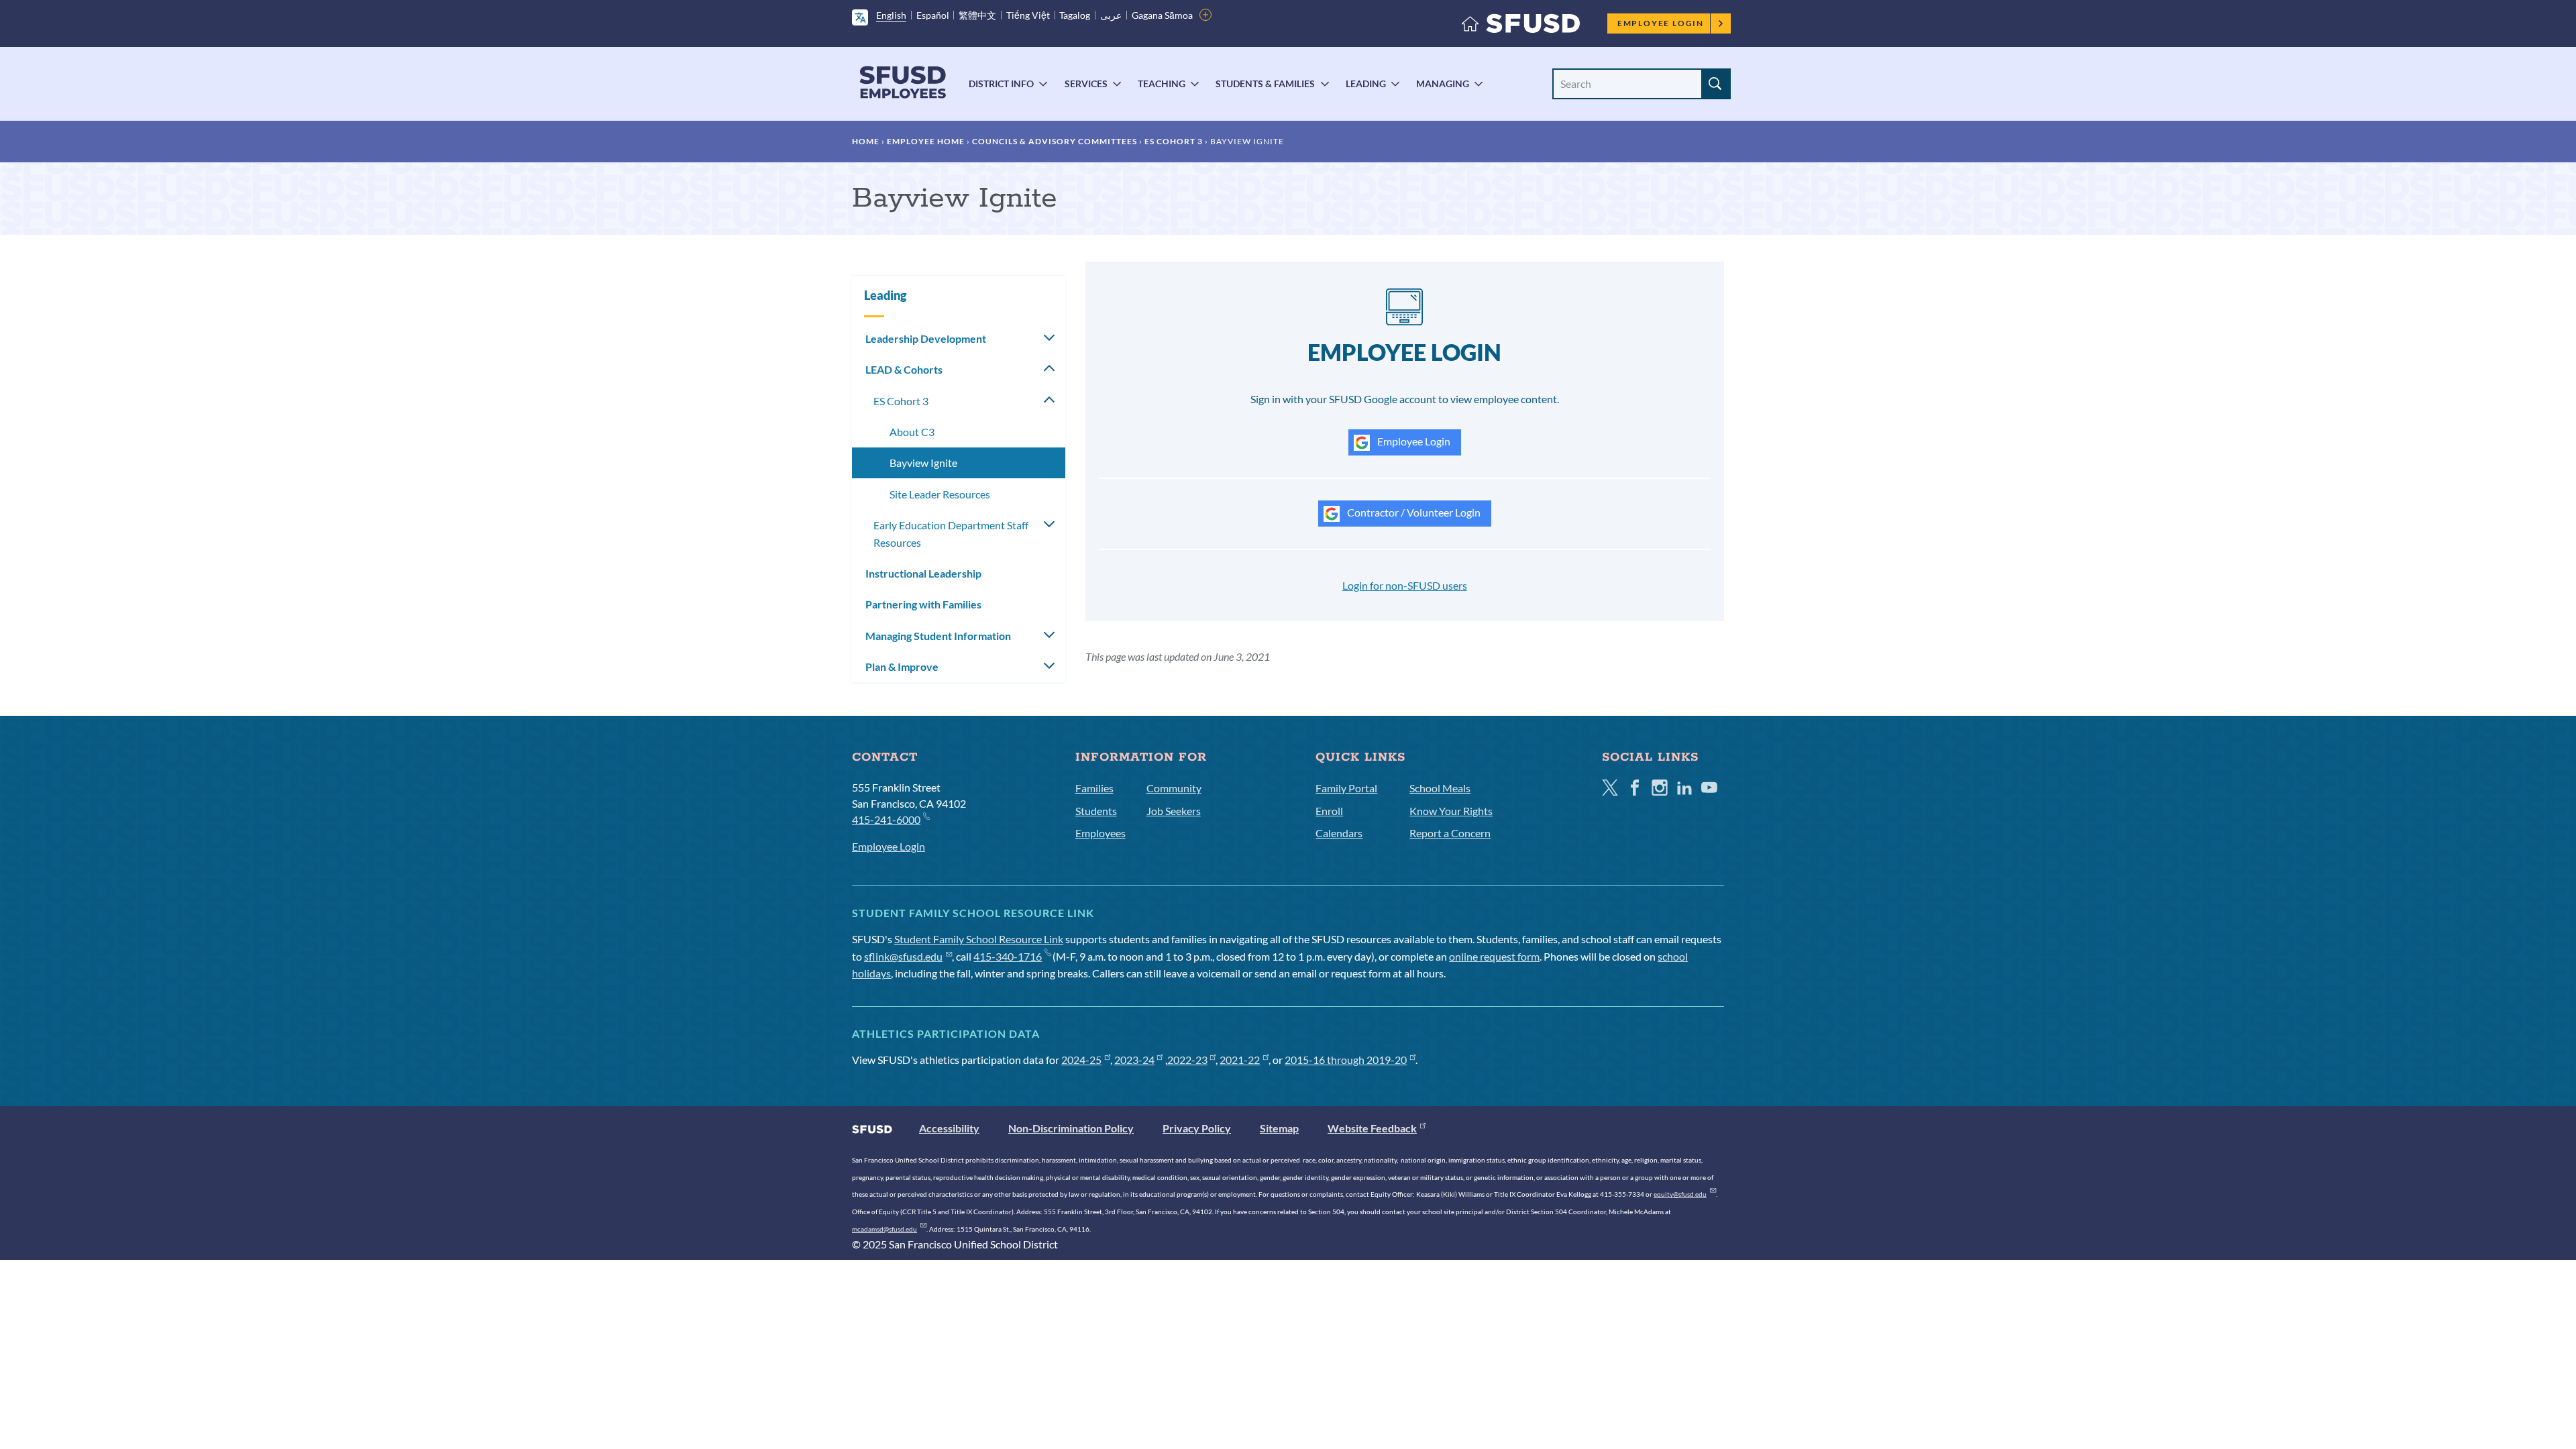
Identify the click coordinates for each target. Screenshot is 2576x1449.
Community (1174, 788)
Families (1094, 788)
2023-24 (1134, 1060)
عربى (1111, 15)
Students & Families (1265, 84)
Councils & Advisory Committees (1055, 141)
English (891, 15)
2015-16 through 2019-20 (1346, 1060)
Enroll (1329, 811)
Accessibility (949, 1128)
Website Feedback (1372, 1128)
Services (1086, 84)
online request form (1494, 956)
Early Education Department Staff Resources (951, 534)
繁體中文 (977, 15)
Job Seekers (1174, 811)
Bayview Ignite (923, 463)
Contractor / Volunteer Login (1413, 512)
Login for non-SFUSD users (1405, 585)
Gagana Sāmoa (1162, 15)
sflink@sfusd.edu (903, 956)
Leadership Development (926, 338)
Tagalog (1075, 15)
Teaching (1162, 84)
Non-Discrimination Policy (1071, 1128)
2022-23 (1187, 1060)
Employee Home (926, 141)
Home (866, 141)
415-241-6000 (886, 819)
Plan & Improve (902, 666)
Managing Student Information (938, 636)
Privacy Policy (1197, 1128)
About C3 (912, 432)
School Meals (1440, 788)
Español (933, 15)
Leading (1366, 84)
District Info (1001, 84)
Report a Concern (1450, 833)
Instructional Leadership (923, 573)
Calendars (1339, 833)
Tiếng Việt (1028, 15)
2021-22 (1240, 1060)
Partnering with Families (923, 604)
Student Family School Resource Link (979, 939)
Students (1096, 811)
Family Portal (1346, 788)
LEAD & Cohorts (904, 369)
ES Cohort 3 (1174, 141)
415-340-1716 (1008, 956)
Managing (1443, 84)
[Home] (1521, 26)
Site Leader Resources (940, 494)
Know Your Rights (1451, 811)
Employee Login (1661, 23)
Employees (1101, 833)
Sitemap (1279, 1128)
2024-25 (1081, 1060)
